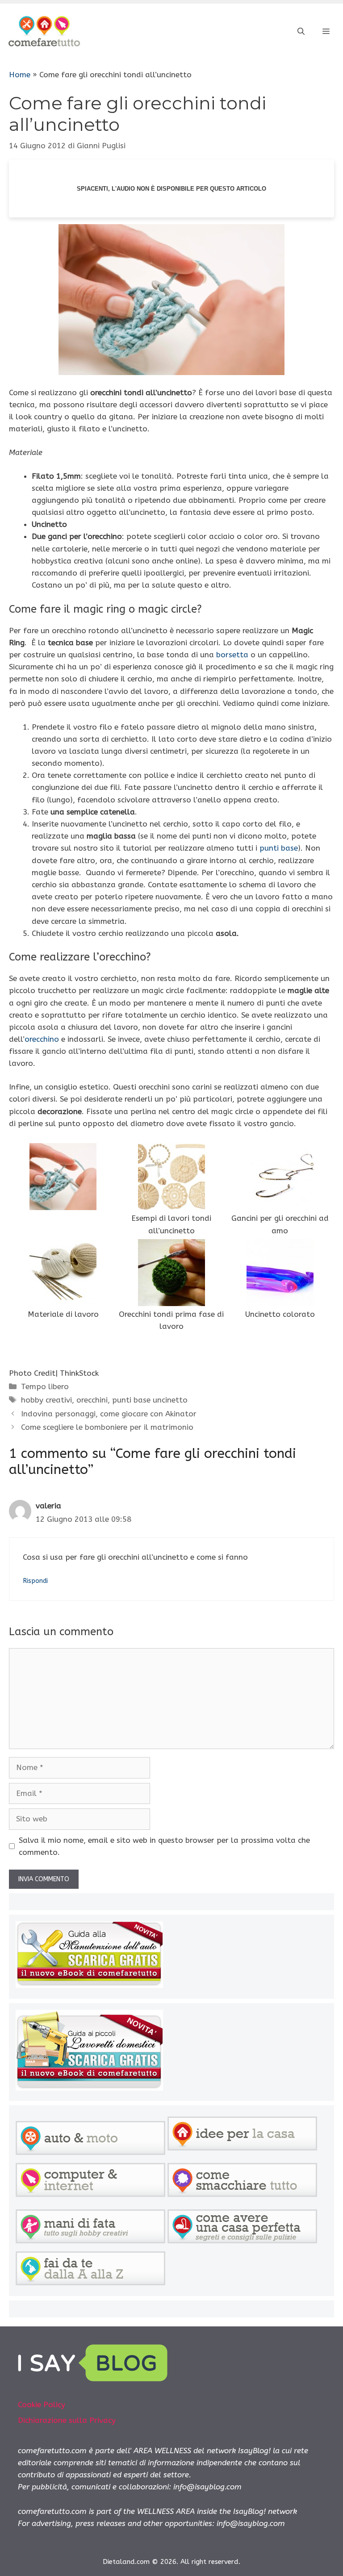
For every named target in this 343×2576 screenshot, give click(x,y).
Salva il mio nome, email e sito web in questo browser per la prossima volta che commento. (164, 1846)
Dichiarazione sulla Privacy (67, 2420)
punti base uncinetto (150, 1400)
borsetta (232, 655)
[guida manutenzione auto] (89, 1985)
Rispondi (35, 1581)
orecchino (42, 1039)
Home (20, 75)
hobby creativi (46, 1400)
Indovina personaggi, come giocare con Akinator (109, 1414)
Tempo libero (45, 1386)
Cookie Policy (42, 2405)
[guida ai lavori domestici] (89, 2088)
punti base (279, 848)
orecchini (92, 1400)
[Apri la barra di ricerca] (301, 32)
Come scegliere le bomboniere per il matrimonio (107, 1427)
